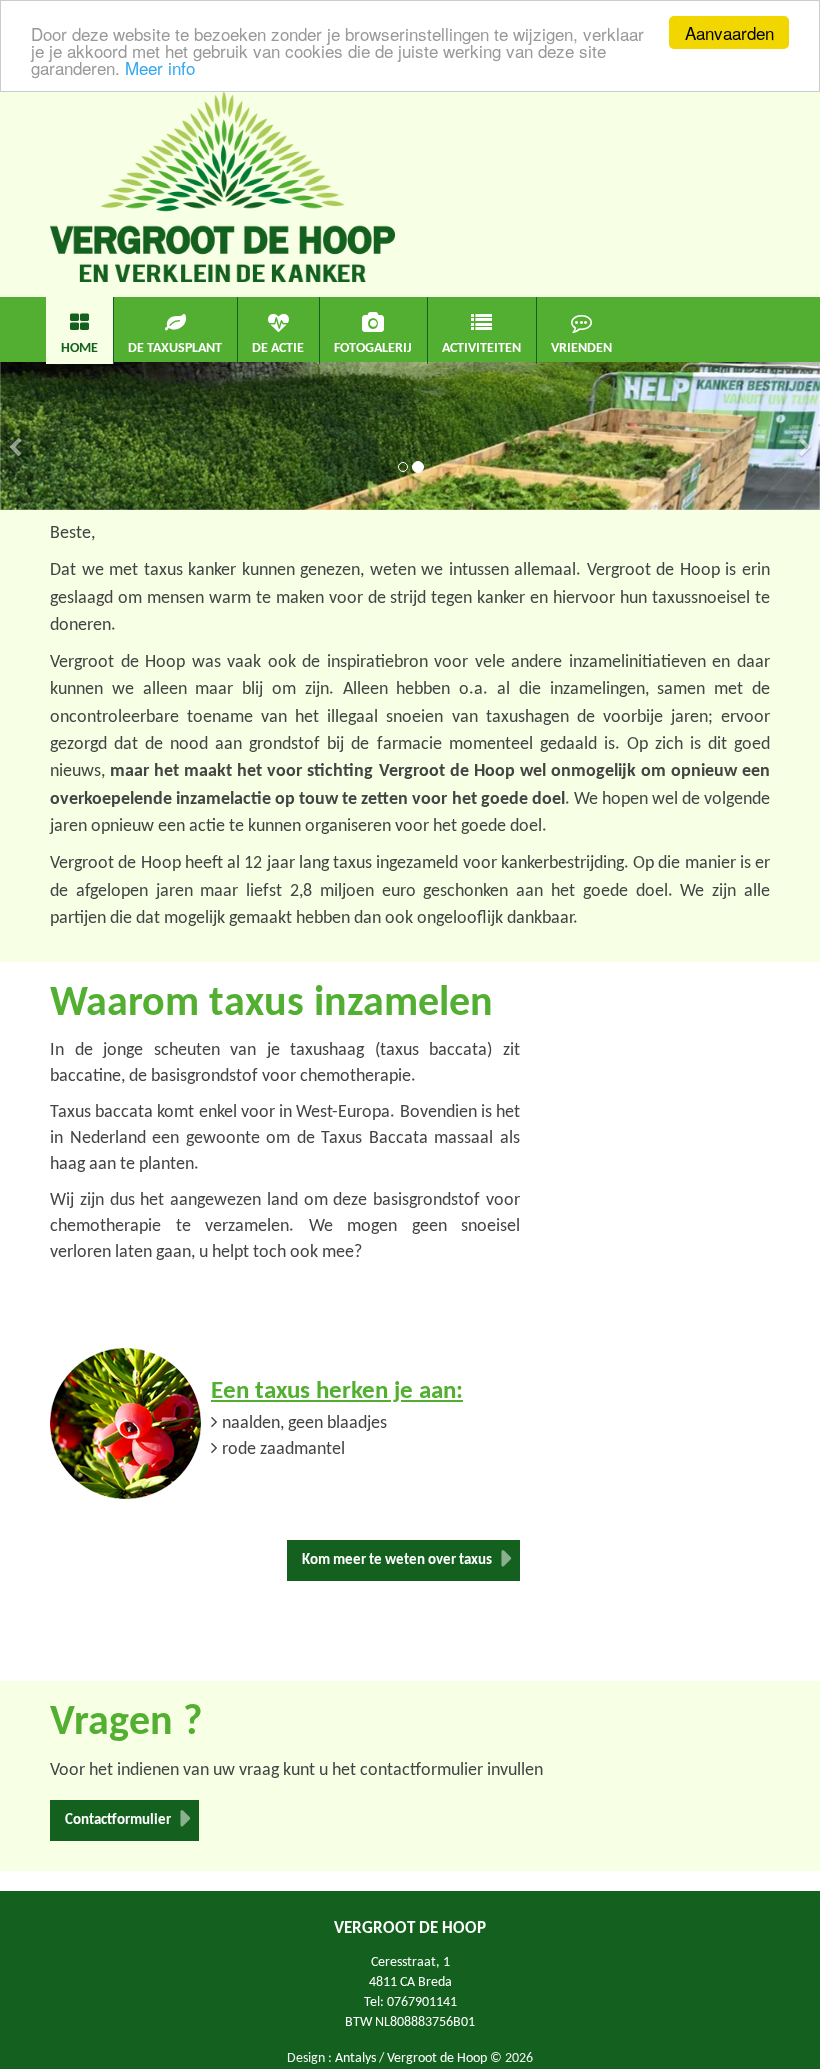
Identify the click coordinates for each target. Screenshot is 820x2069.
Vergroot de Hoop (437, 2058)
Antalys (355, 2058)
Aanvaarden (729, 32)
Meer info (160, 67)
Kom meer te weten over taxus (397, 1560)
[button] (15, 473)
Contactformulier (118, 1820)
